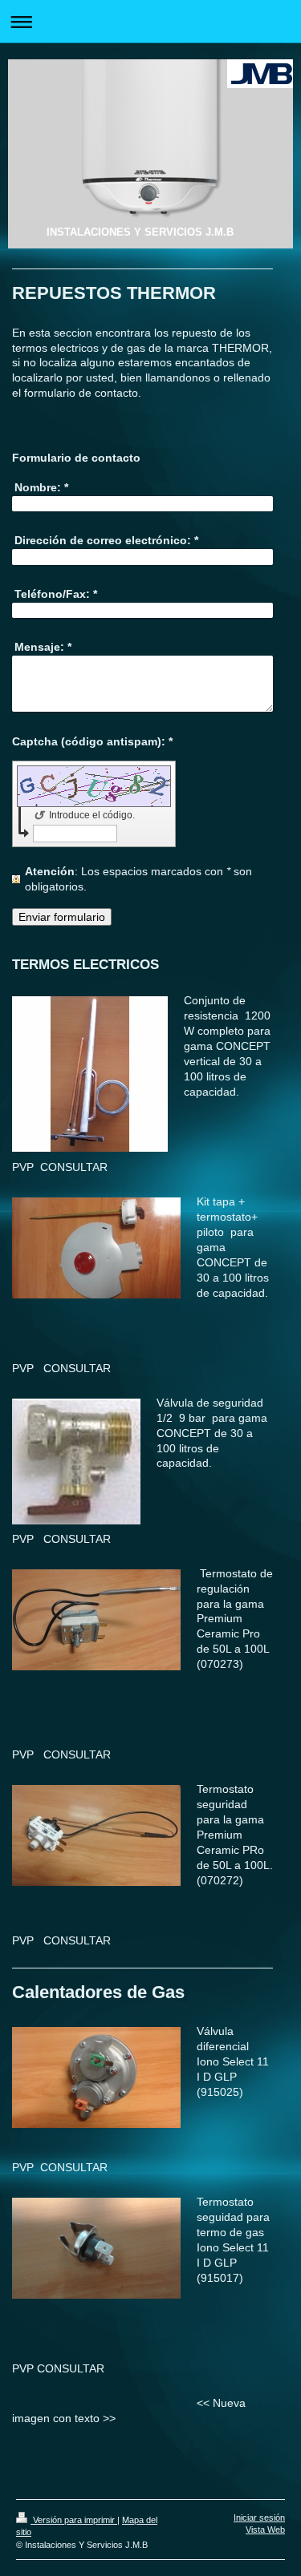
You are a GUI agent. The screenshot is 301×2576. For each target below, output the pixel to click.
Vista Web (265, 2530)
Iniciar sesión (259, 2517)
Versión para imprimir (74, 2520)
